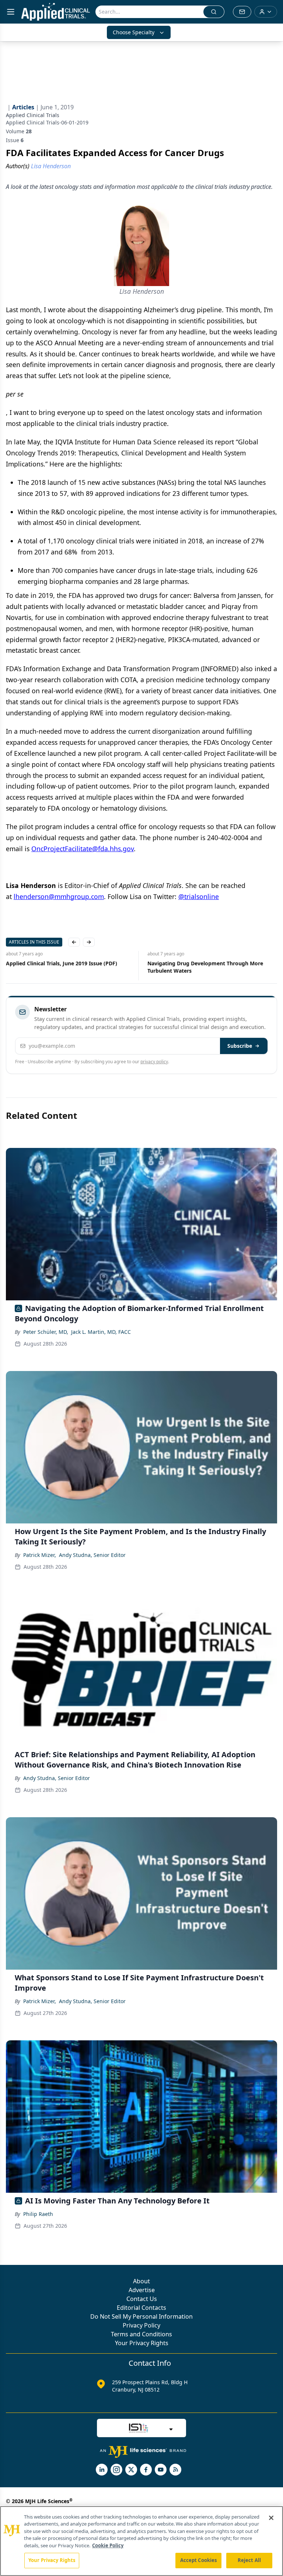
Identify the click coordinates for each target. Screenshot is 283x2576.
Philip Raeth (38, 2214)
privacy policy (154, 1062)
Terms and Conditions (141, 2334)
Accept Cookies (199, 2560)
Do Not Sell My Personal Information (141, 2316)
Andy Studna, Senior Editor (92, 1555)
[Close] (271, 2518)
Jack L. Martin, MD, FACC (101, 1332)
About (141, 2281)
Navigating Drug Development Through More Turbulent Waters (205, 967)
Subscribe (240, 1046)
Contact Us (142, 2299)
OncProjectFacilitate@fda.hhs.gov (83, 849)
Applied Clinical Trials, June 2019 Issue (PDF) (62, 963)
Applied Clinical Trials (33, 115)
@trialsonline (199, 896)
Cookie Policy (108, 2545)
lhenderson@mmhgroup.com (59, 896)
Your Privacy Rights (142, 2343)
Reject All (249, 2560)
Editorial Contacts (141, 2308)
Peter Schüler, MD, (46, 1332)
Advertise (142, 2290)
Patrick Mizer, (40, 1555)
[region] (141, 2541)
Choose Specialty (134, 32)
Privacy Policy (141, 2325)
